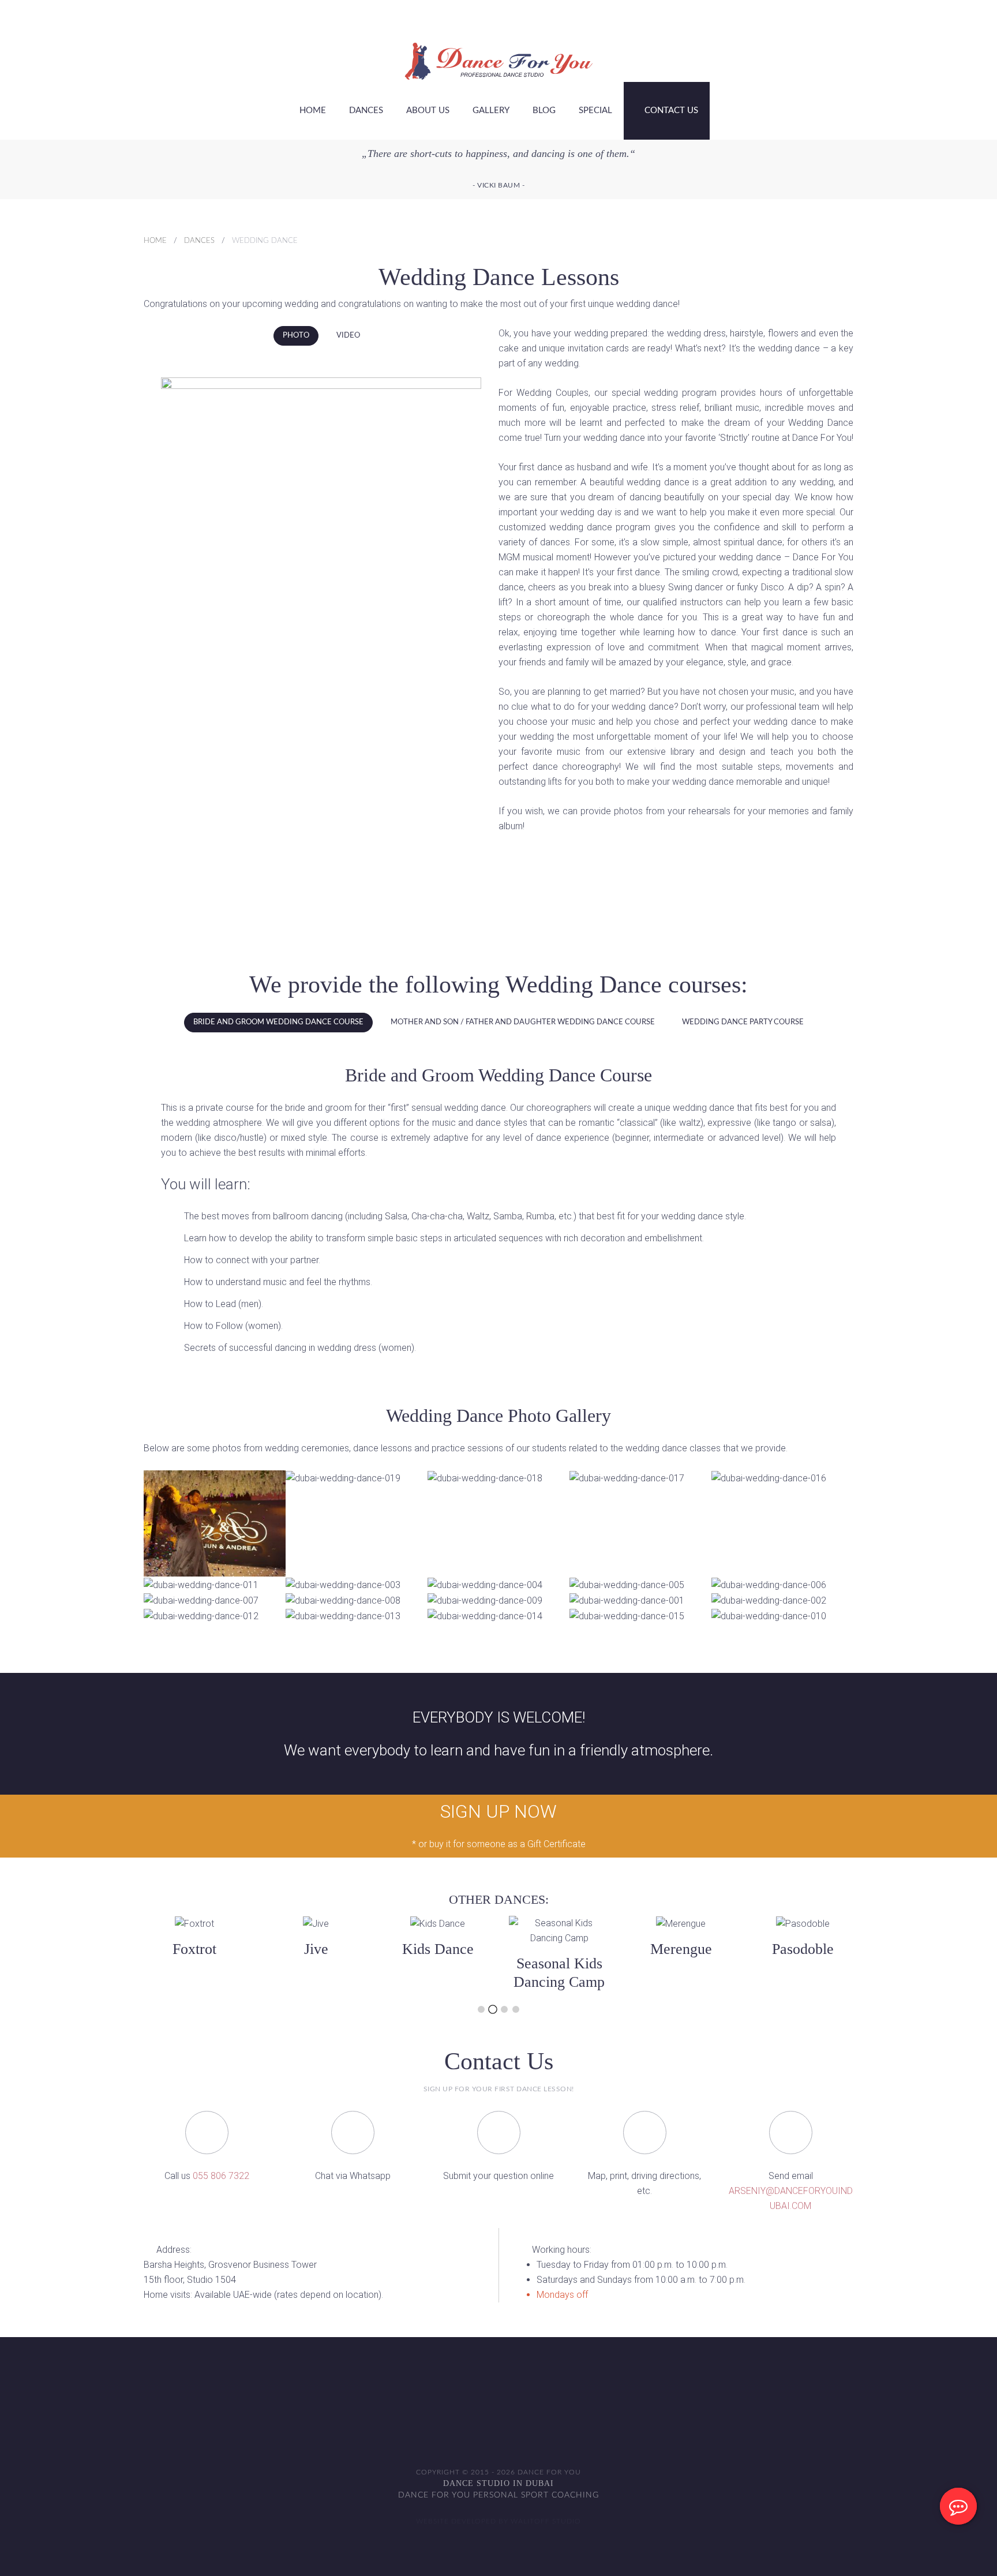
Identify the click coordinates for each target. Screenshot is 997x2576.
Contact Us (670, 111)
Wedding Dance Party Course (743, 1022)
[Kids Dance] (421, 1954)
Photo (296, 336)
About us (428, 111)
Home (313, 111)
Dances (366, 111)
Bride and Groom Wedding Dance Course (278, 1022)
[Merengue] (681, 1954)
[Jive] (196, 1954)
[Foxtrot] (74, 1954)
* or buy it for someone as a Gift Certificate (499, 1844)
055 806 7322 (221, 2176)
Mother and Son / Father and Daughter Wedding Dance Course (523, 1022)
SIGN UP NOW (498, 1811)
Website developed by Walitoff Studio (498, 2521)
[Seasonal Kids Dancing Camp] (560, 1954)
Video (348, 336)
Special (595, 111)
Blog (544, 111)
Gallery (491, 111)
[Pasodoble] (803, 1954)
